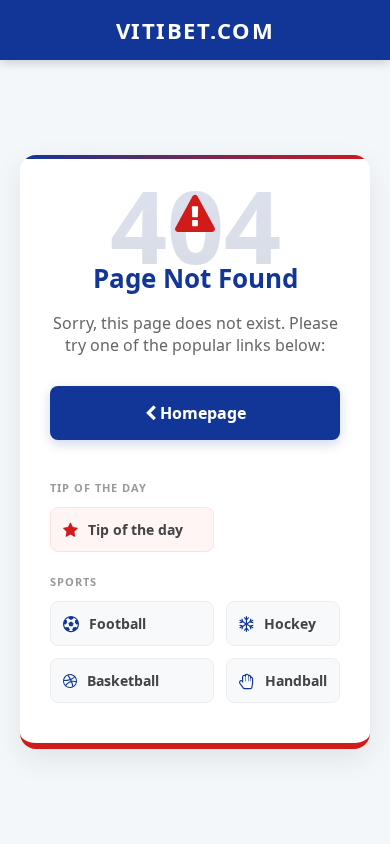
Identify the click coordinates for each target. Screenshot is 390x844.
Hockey (290, 623)
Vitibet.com (195, 30)
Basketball (123, 680)
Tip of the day (135, 529)
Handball (296, 680)
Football (117, 623)
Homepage (201, 413)
